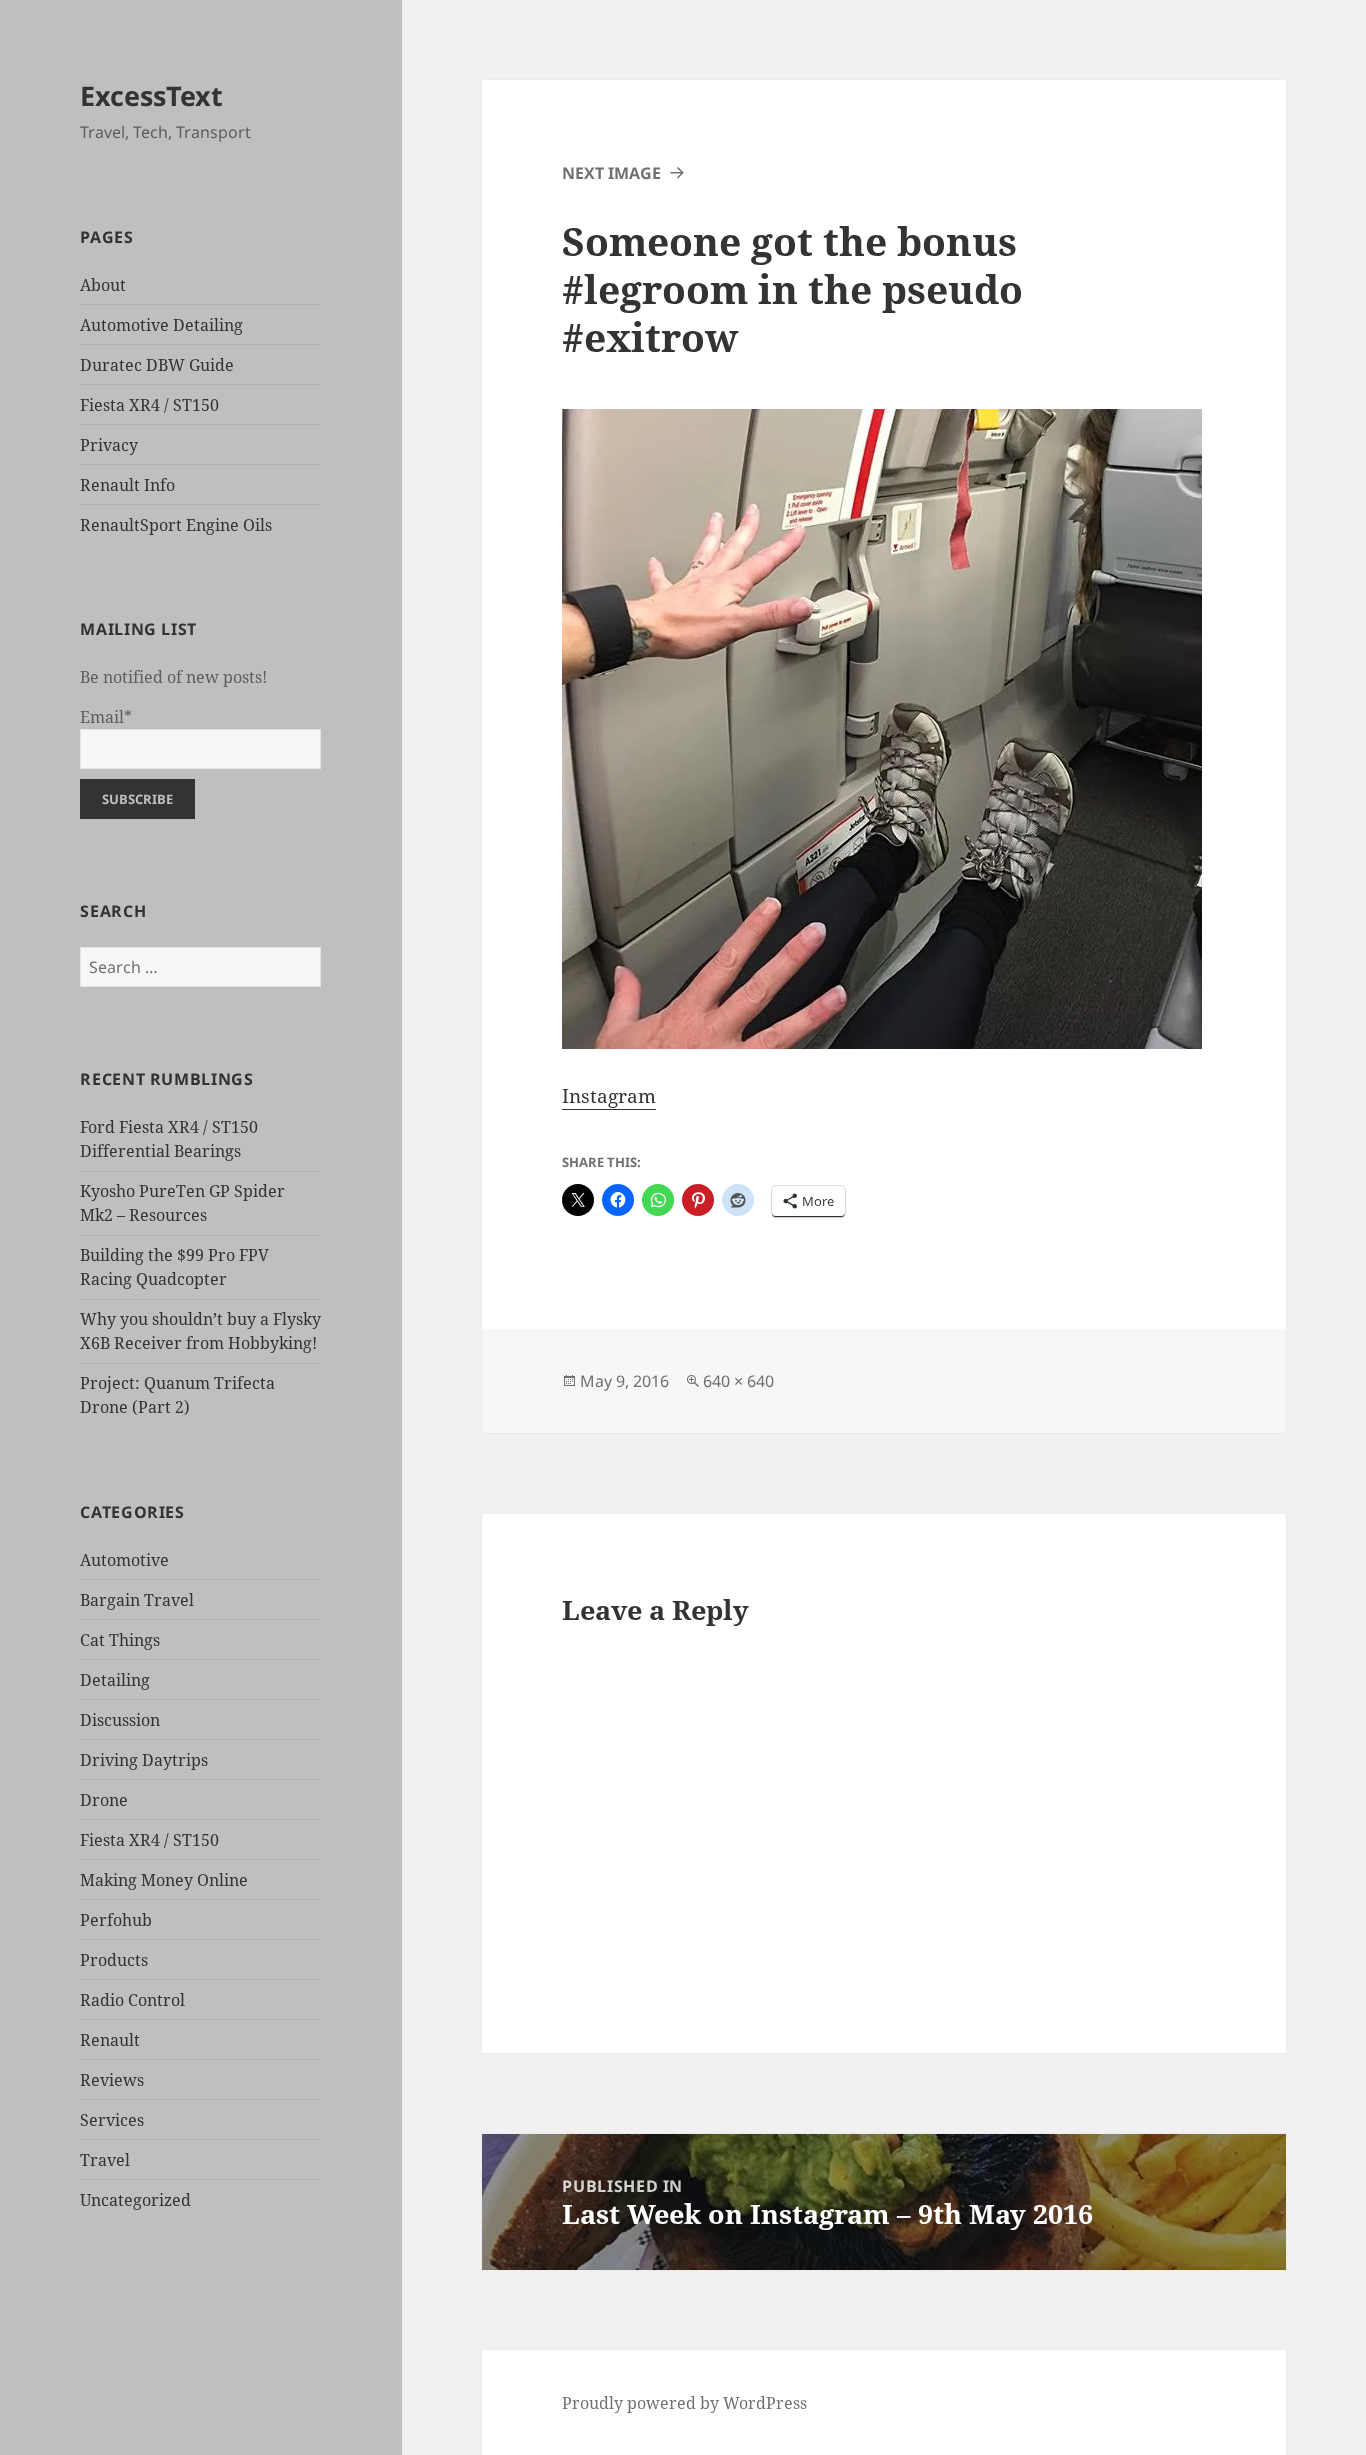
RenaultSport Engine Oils (176, 525)
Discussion (120, 1720)
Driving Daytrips (144, 1760)
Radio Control (132, 2000)
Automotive (124, 1560)
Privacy (109, 445)
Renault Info (127, 485)
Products (114, 1960)
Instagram (609, 1096)
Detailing (115, 1680)
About (103, 285)
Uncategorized (135, 2200)
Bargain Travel (137, 1600)
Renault (110, 2040)
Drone (104, 1800)
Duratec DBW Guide (157, 365)
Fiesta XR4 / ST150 (149, 405)
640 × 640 (738, 1381)
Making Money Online (164, 1880)
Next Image (611, 173)
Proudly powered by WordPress (684, 2403)
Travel (105, 2160)
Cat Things (120, 1640)
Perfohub (116, 1920)
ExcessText (151, 95)
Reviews (112, 2080)
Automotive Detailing (161, 325)
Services (112, 2120)
